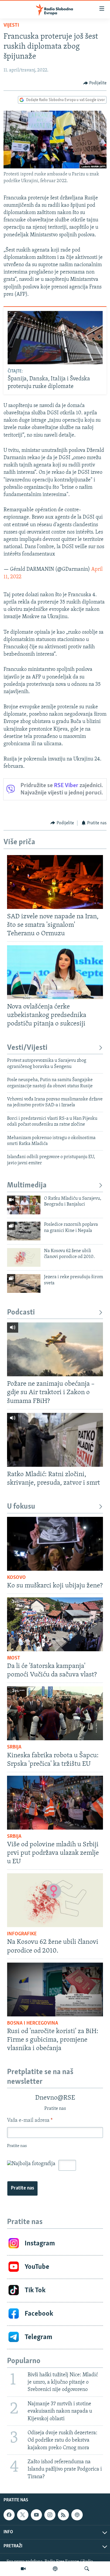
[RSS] (63, 2515)
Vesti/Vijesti (27, 1048)
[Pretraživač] (87, 2569)
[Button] (95, 83)
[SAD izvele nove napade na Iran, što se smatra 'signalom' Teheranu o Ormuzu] (55, 882)
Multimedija (27, 1186)
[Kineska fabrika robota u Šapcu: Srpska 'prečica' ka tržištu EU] (55, 1713)
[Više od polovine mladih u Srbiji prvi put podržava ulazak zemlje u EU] (55, 1803)
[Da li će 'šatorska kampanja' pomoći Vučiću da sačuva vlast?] (55, 1624)
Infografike (22, 1934)
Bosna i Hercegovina (33, 2023)
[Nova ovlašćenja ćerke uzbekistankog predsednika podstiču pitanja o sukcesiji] (55, 972)
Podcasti (21, 1313)
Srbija (14, 1747)
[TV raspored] (77, 2515)
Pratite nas (22, 2188)
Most (14, 1658)
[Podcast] (55, 2569)
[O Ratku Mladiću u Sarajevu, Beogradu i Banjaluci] (24, 1205)
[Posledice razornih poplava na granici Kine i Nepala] (24, 1231)
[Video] (23, 2569)
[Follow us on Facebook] (9, 2515)
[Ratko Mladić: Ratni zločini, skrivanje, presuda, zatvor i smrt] (55, 1440)
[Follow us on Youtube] (36, 2515)
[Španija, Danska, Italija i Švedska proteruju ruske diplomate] (55, 338)
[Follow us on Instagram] (50, 2515)
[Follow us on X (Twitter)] (23, 2515)
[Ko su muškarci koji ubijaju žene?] (55, 1544)
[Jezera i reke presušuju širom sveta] (24, 1283)
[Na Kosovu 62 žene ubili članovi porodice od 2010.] (24, 1257)
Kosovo (16, 1578)
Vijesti (11, 25)
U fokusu (21, 1507)
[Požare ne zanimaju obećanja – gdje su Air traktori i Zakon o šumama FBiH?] (55, 1349)
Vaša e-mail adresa (30, 2121)
